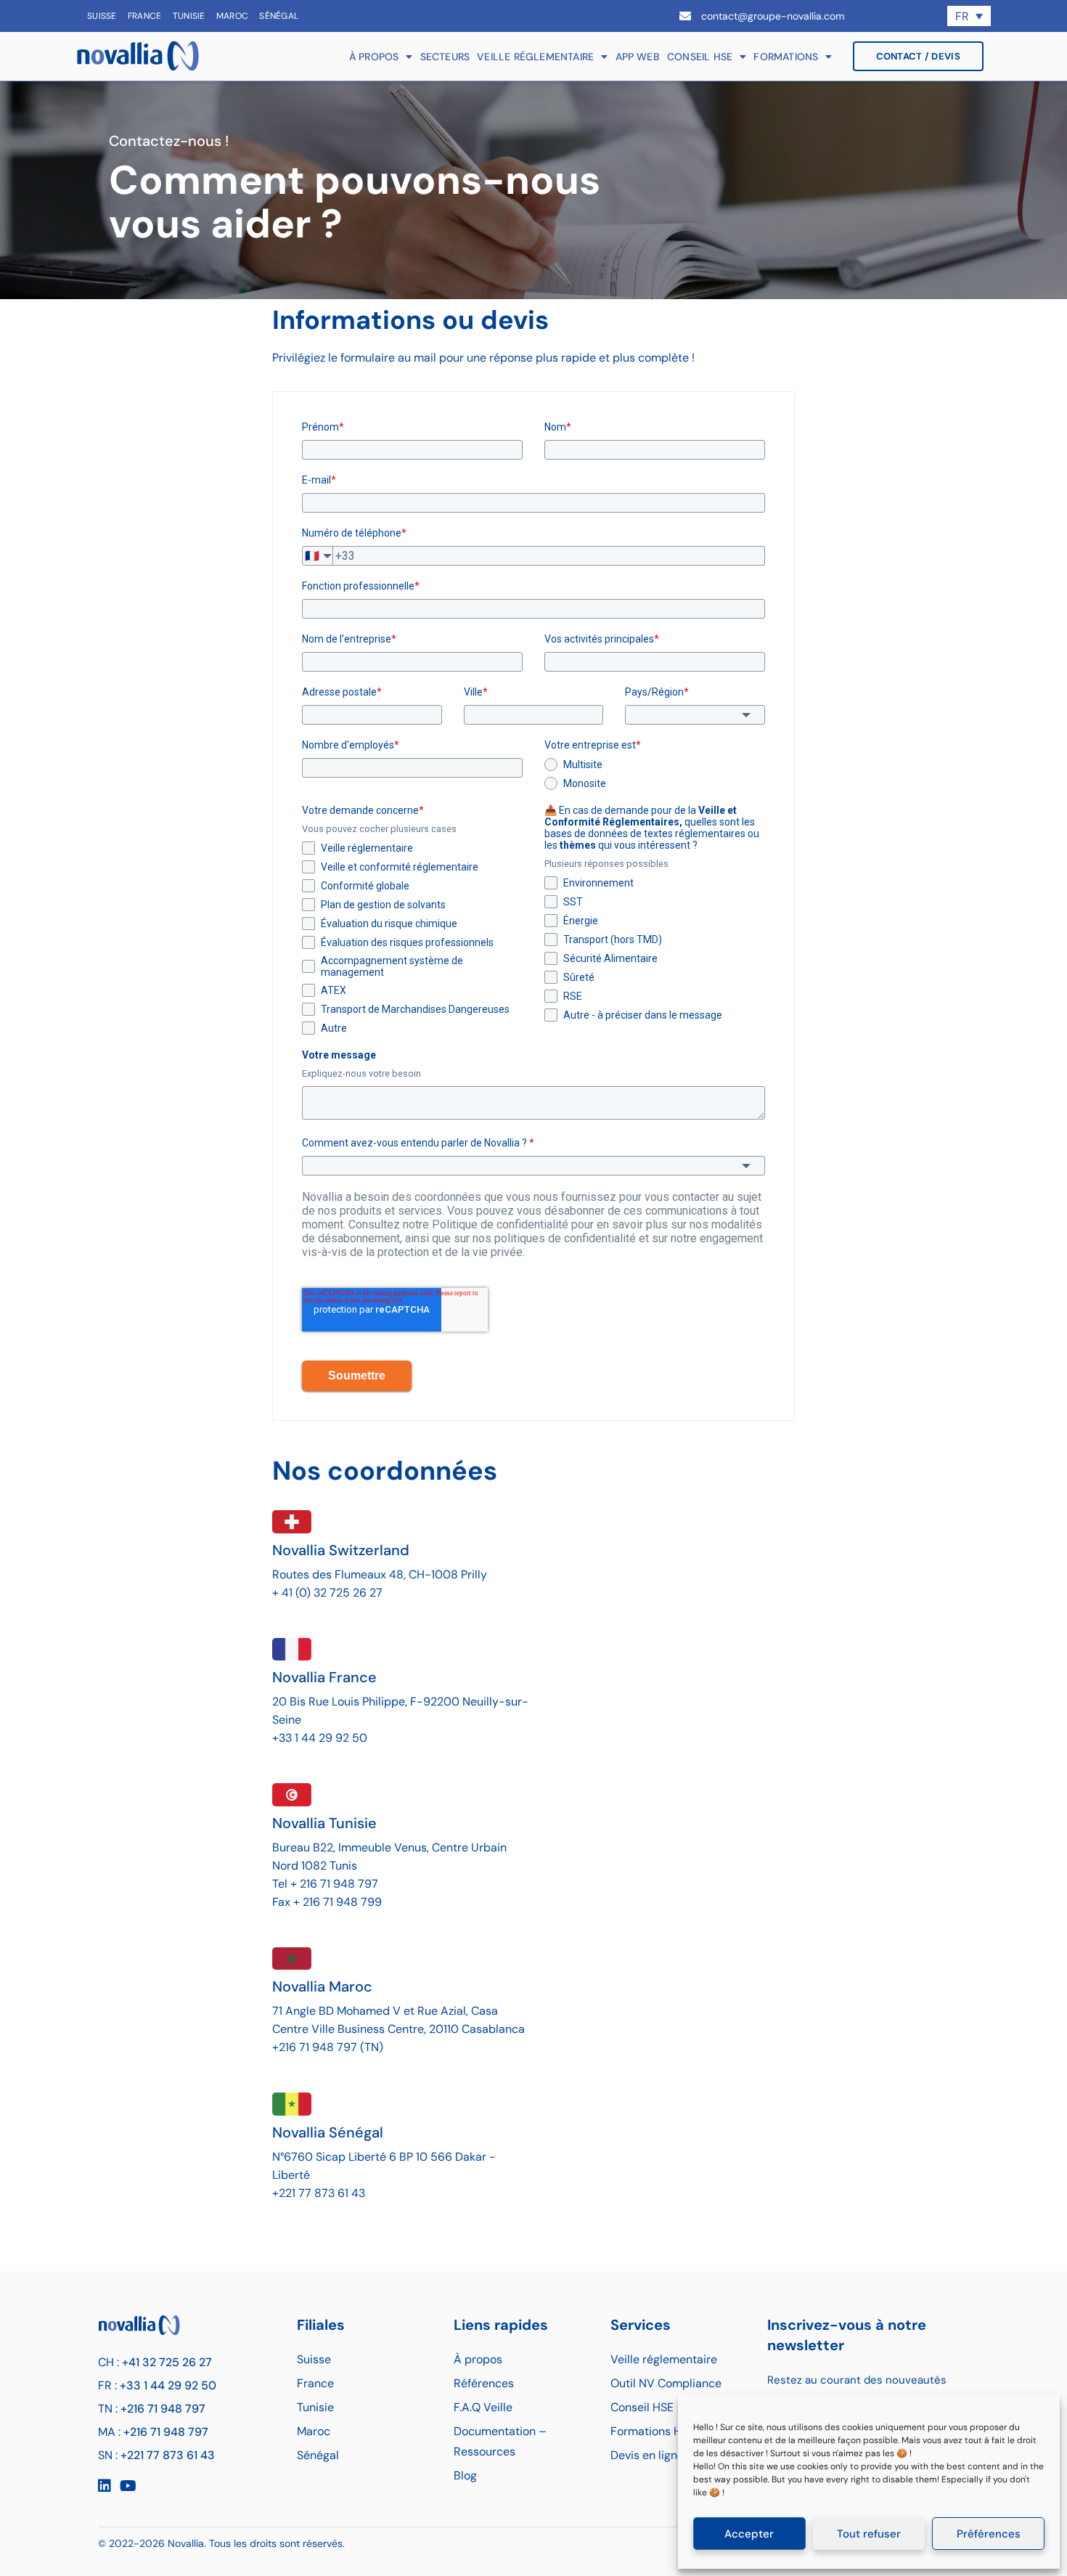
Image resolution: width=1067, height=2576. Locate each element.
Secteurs (445, 57)
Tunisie (189, 16)
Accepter (749, 2534)
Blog (465, 2475)
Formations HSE (653, 2431)
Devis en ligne (647, 2455)
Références (484, 2383)
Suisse (102, 16)
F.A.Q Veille (483, 2407)
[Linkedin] (105, 2486)
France (145, 16)
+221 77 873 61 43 (168, 2455)
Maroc (233, 16)
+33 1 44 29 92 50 (168, 2385)
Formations (786, 57)
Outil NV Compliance (666, 2383)
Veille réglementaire (535, 57)
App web (638, 57)
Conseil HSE (700, 57)
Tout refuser (869, 2534)
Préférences (989, 2534)
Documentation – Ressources (500, 2441)
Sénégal (279, 16)
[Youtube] (128, 2486)
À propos (374, 57)
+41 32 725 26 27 (167, 2362)
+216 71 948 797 (163, 2409)
